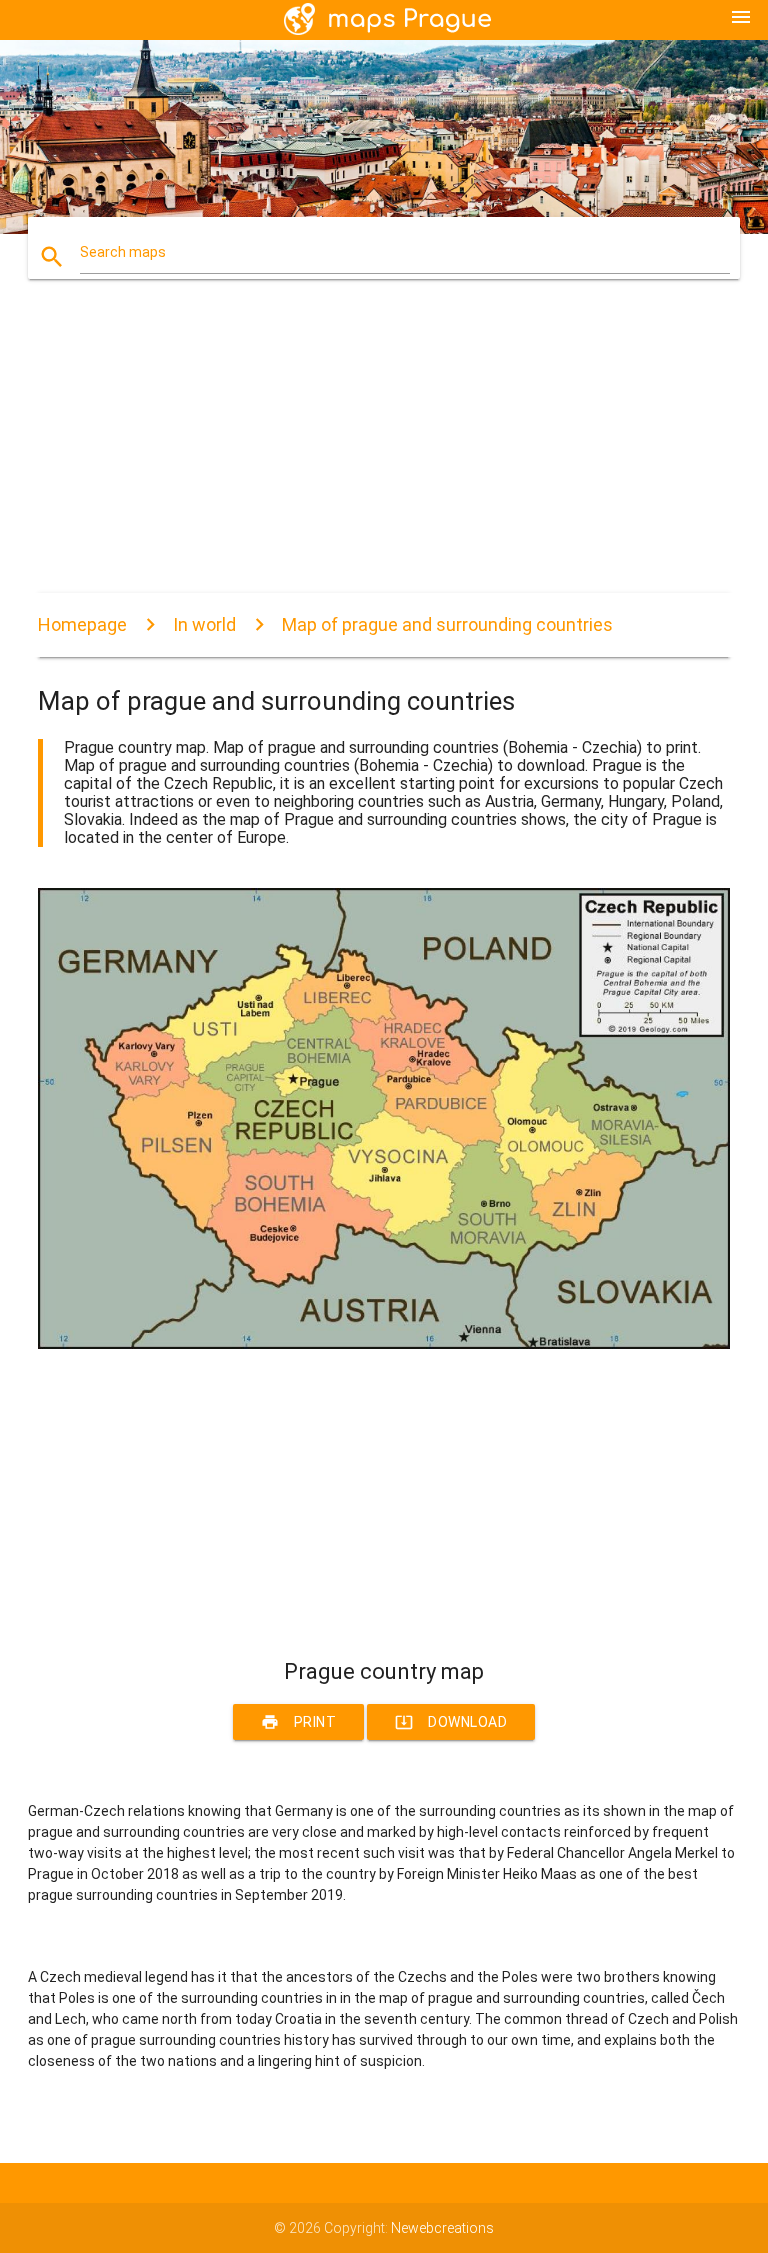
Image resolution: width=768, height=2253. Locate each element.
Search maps (123, 252)
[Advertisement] (383, 453)
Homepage (82, 624)
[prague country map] (383, 1344)
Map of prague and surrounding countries (447, 624)
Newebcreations (442, 2228)
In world (204, 624)
